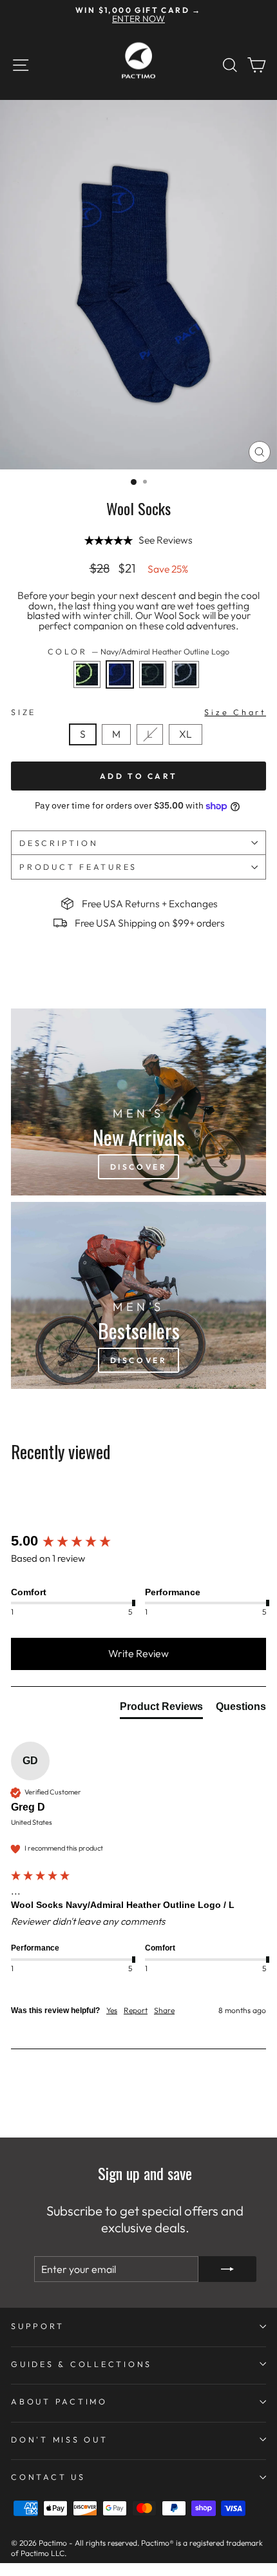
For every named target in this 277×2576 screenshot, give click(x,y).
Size (138, 712)
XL (186, 734)
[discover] (138, 1295)
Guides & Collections (81, 2364)
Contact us (48, 2477)
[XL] (188, 748)
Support (37, 2326)
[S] (86, 748)
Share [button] (164, 2010)
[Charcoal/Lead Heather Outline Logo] (188, 691)
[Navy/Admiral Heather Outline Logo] (123, 691)
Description (59, 843)
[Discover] (138, 1102)
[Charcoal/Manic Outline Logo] (91, 691)
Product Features (78, 867)
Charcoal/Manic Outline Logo (87, 674)
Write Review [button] (138, 1653)
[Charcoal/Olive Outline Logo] (156, 691)
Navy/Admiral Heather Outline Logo (120, 674)
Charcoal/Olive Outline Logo (153, 674)
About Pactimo (59, 2401)
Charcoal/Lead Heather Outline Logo (186, 674)
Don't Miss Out (60, 2439)
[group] (138, 1541)
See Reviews (166, 540)
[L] (153, 748)
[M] (120, 748)
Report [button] (136, 2010)
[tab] (161, 1709)
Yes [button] (112, 2010)
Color (139, 652)
